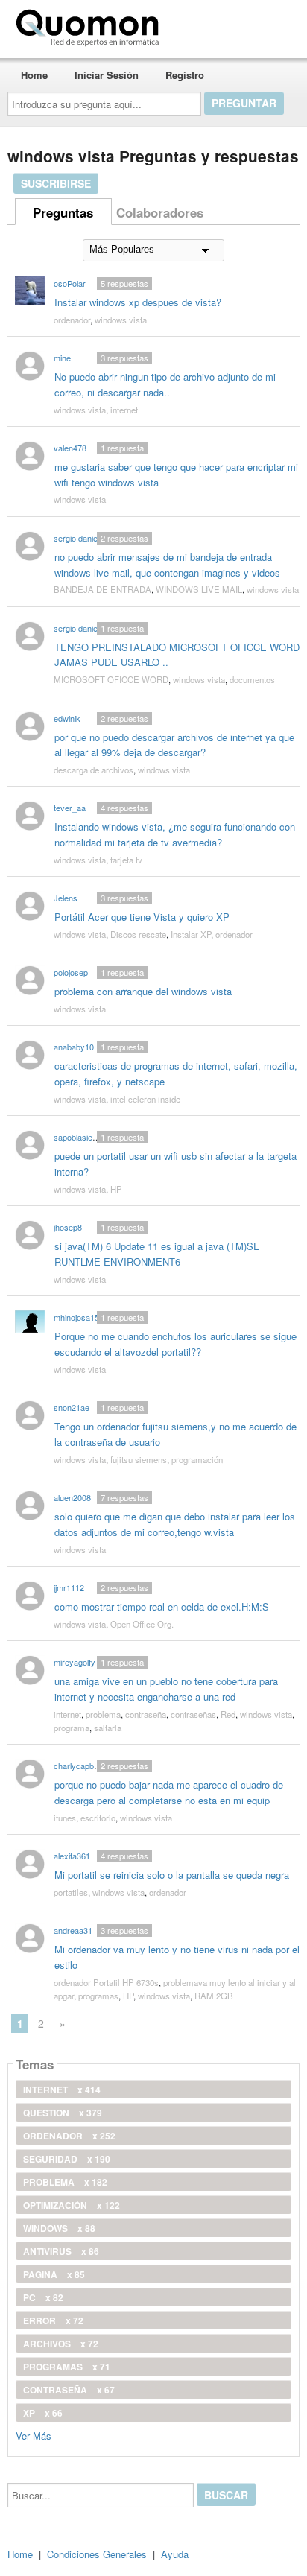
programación (197, 1459)
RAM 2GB (214, 1996)
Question (63, 2113)
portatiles (71, 1892)
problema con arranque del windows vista (143, 991)
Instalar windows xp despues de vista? (138, 302)
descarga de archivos (94, 770)
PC (43, 2297)
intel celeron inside (145, 1099)
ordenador (72, 320)
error (53, 2320)
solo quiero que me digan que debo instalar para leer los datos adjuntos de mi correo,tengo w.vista (175, 1524)
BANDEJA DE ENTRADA (102, 589)
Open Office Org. (142, 1624)
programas (98, 1996)
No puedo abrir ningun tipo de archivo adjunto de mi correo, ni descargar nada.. (165, 384)
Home (34, 75)
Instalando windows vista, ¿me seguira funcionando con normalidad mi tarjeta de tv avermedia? (175, 834)
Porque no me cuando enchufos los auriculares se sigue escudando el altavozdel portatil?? (175, 1344)
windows (59, 2228)
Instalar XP (191, 934)
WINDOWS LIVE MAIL (199, 589)
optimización (72, 2205)
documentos (252, 679)
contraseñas (193, 1714)
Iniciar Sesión (107, 75)
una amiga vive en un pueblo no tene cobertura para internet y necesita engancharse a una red (166, 1689)
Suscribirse (56, 183)
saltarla (108, 1728)
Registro (185, 75)
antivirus (61, 2251)
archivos (61, 2344)
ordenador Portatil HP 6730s (106, 1982)
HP (116, 1189)
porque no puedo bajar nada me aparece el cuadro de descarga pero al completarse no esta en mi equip (169, 1792)
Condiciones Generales (97, 2554)
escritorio (98, 1818)
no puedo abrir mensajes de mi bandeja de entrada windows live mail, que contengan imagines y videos (167, 565)
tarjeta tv (126, 860)
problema (103, 1714)
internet (124, 410)
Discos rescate (138, 934)
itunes (65, 1818)
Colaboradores (160, 212)
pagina (54, 2274)
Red (228, 1714)
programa (72, 1728)
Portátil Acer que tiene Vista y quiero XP (142, 917)
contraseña (146, 1714)
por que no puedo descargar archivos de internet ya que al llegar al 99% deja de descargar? (174, 745)
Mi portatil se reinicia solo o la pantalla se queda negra (172, 1875)
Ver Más (34, 2435)
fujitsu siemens (139, 1459)
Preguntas (63, 212)
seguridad (67, 2159)
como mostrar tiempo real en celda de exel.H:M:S (162, 1606)
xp (43, 2413)
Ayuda (175, 2554)
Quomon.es (212, 25)
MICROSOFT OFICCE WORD (111, 679)
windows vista (121, 320)
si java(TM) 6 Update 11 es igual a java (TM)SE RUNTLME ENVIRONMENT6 (157, 1254)
